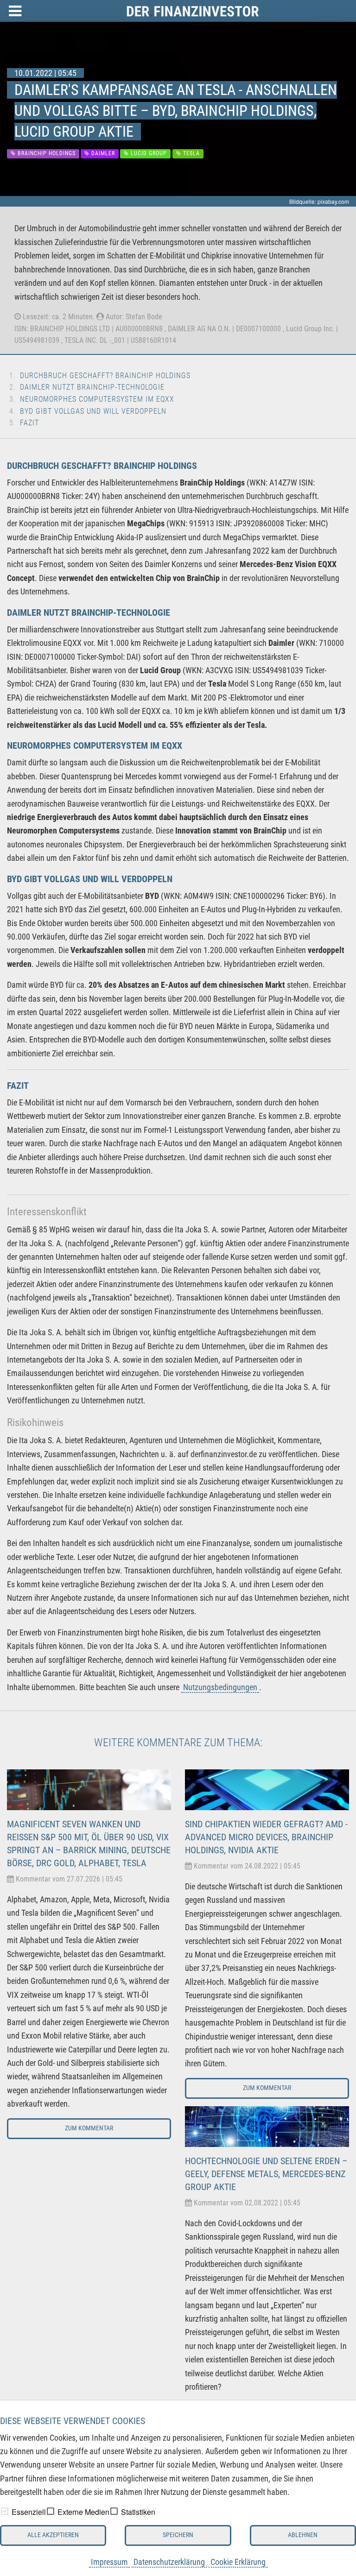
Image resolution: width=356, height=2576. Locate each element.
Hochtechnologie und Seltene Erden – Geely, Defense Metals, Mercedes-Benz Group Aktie (266, 2174)
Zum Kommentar (89, 2128)
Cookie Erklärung (238, 2562)
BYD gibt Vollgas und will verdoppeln (93, 411)
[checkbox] (5, 2511)
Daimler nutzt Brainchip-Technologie (92, 387)
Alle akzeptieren (53, 2535)
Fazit (29, 423)
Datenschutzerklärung (169, 2562)
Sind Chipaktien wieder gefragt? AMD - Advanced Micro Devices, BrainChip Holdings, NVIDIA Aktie (266, 1837)
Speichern (178, 2535)
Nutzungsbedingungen (220, 1687)
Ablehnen (303, 2535)
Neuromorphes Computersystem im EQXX (97, 399)
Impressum (109, 2562)
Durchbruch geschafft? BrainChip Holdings (105, 376)
